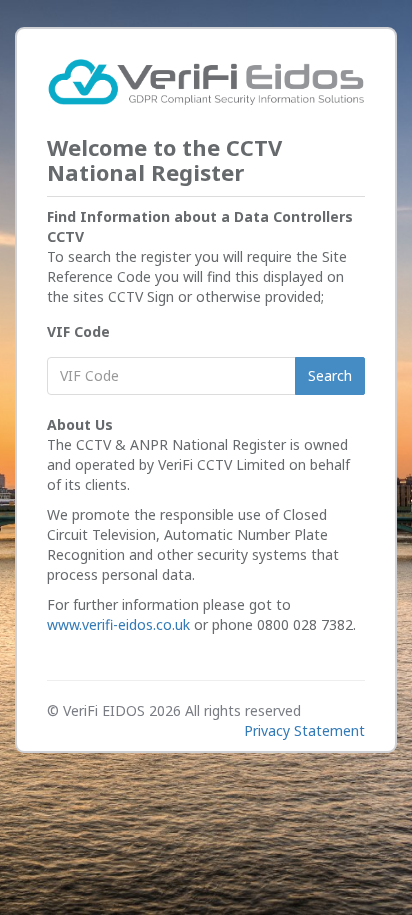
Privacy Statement (304, 730)
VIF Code (78, 331)
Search (330, 375)
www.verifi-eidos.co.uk (118, 624)
